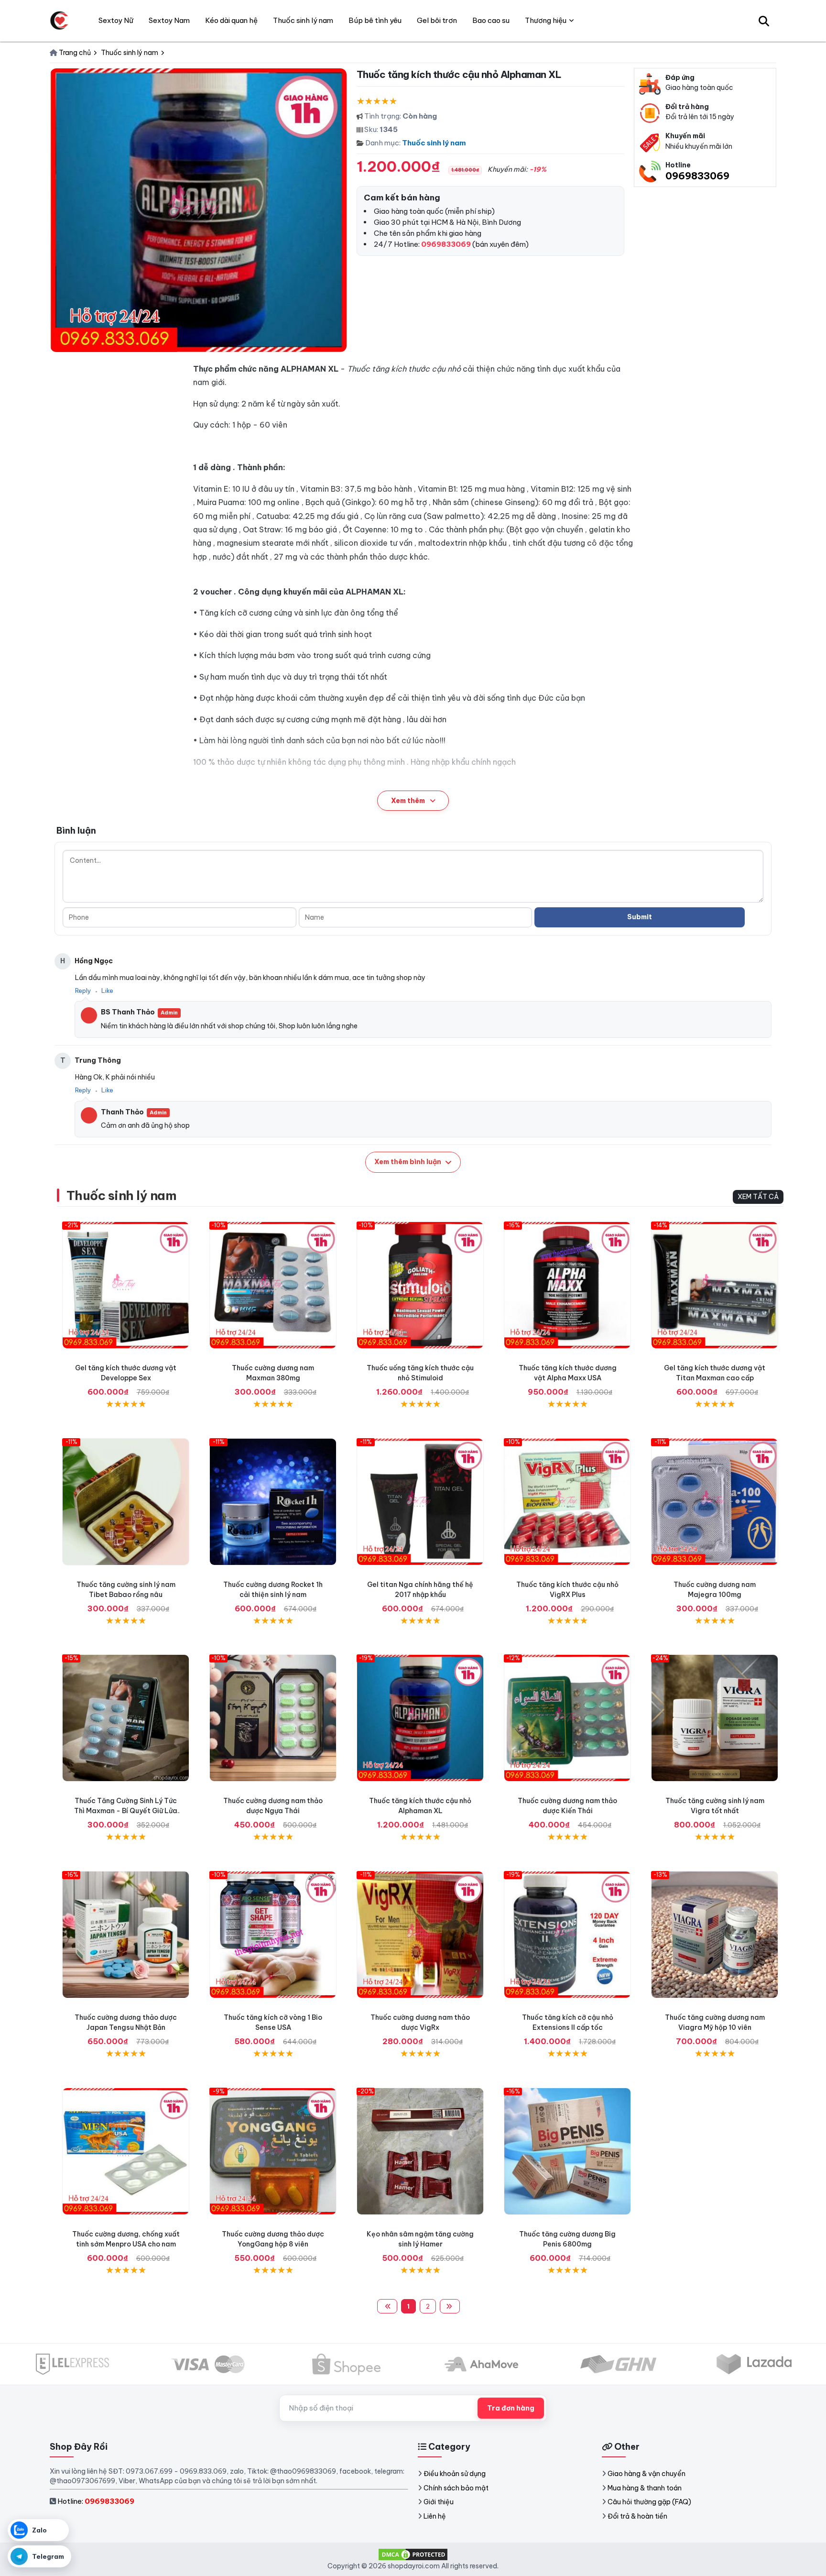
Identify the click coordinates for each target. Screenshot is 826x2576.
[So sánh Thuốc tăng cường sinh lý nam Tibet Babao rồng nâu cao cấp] (126, 1502)
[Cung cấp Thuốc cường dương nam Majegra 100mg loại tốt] (715, 1502)
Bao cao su (491, 20)
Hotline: (96, 2501)
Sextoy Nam (169, 20)
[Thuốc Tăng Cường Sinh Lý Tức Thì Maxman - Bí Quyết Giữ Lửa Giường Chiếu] (126, 1718)
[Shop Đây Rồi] (59, 21)
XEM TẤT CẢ (758, 1197)
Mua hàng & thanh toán (645, 2488)
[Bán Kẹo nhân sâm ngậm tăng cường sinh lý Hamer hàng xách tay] (420, 2151)
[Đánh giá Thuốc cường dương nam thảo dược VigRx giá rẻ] (420, 1935)
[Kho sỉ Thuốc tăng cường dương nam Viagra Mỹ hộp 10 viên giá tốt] (715, 1935)
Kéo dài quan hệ (231, 20)
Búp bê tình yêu (375, 20)
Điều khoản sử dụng (455, 2474)
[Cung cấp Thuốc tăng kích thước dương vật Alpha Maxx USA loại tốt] (567, 1285)
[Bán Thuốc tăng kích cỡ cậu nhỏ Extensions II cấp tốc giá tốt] (567, 1935)
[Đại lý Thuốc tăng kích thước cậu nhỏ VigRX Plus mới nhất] (567, 1502)
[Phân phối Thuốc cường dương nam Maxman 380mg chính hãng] (273, 1285)
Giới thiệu (439, 2502)
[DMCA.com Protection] (413, 2554)
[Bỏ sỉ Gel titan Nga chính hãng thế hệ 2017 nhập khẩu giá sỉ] (420, 1502)
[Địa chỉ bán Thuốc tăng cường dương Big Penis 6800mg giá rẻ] (567, 2151)
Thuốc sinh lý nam (434, 143)
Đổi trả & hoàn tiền (637, 2516)
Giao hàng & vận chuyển (647, 2474)
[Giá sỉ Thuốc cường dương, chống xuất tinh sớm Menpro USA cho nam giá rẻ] (126, 2151)
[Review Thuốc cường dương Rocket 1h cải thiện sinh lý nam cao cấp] (273, 1502)
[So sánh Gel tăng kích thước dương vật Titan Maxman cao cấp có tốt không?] (715, 1285)
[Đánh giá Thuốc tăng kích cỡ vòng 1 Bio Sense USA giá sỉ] (273, 1935)
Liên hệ (435, 2516)
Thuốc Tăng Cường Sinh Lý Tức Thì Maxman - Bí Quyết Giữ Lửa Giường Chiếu (126, 1811)
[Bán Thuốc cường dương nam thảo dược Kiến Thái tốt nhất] (567, 1718)
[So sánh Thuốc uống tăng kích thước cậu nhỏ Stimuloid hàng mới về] (420, 1285)
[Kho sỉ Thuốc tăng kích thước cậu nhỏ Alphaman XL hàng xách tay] (420, 1718)
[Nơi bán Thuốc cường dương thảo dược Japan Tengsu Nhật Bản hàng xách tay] (126, 1935)
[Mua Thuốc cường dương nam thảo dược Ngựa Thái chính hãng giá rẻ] (273, 1718)
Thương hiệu (546, 20)
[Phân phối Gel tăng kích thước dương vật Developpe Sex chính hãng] (126, 1285)
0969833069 (697, 176)
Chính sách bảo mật (456, 2488)
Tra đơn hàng (511, 2408)
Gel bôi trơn (437, 20)
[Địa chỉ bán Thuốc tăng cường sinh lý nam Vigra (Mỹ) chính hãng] (715, 1718)
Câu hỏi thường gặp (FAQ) (649, 2502)
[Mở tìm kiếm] (764, 21)
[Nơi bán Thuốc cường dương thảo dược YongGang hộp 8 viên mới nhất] (273, 2151)
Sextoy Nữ (116, 20)
